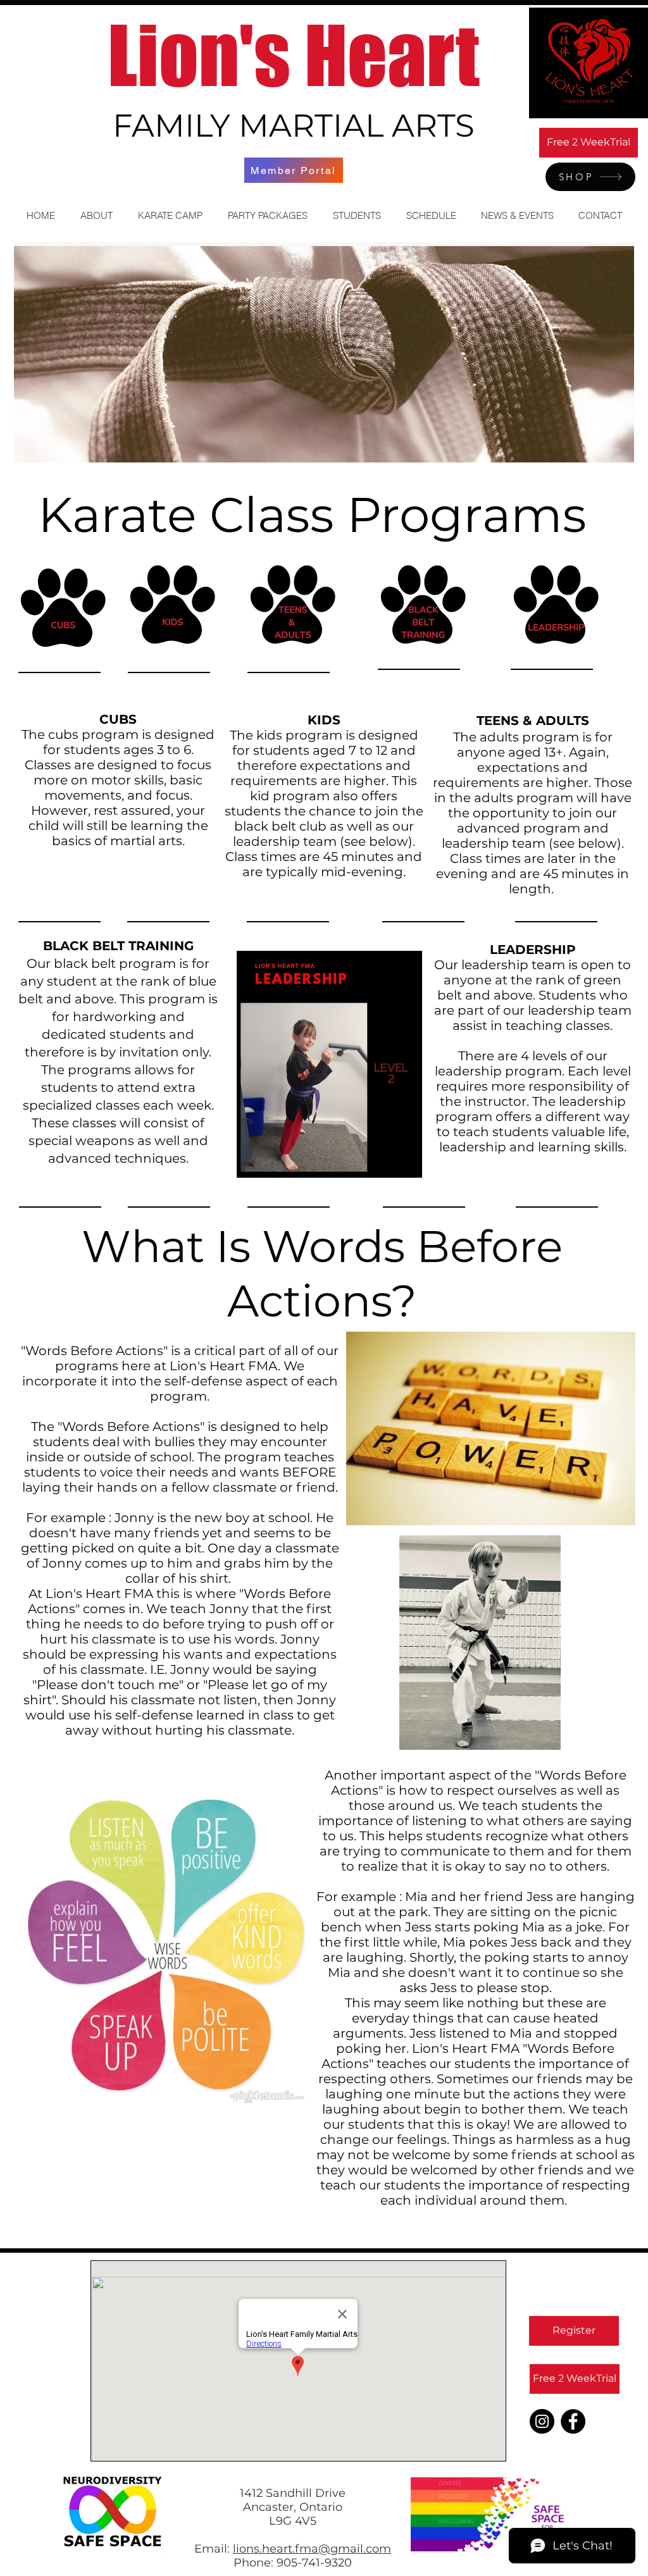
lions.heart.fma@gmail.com (312, 2549)
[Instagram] (542, 2421)
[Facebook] (573, 2421)
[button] (96, 215)
